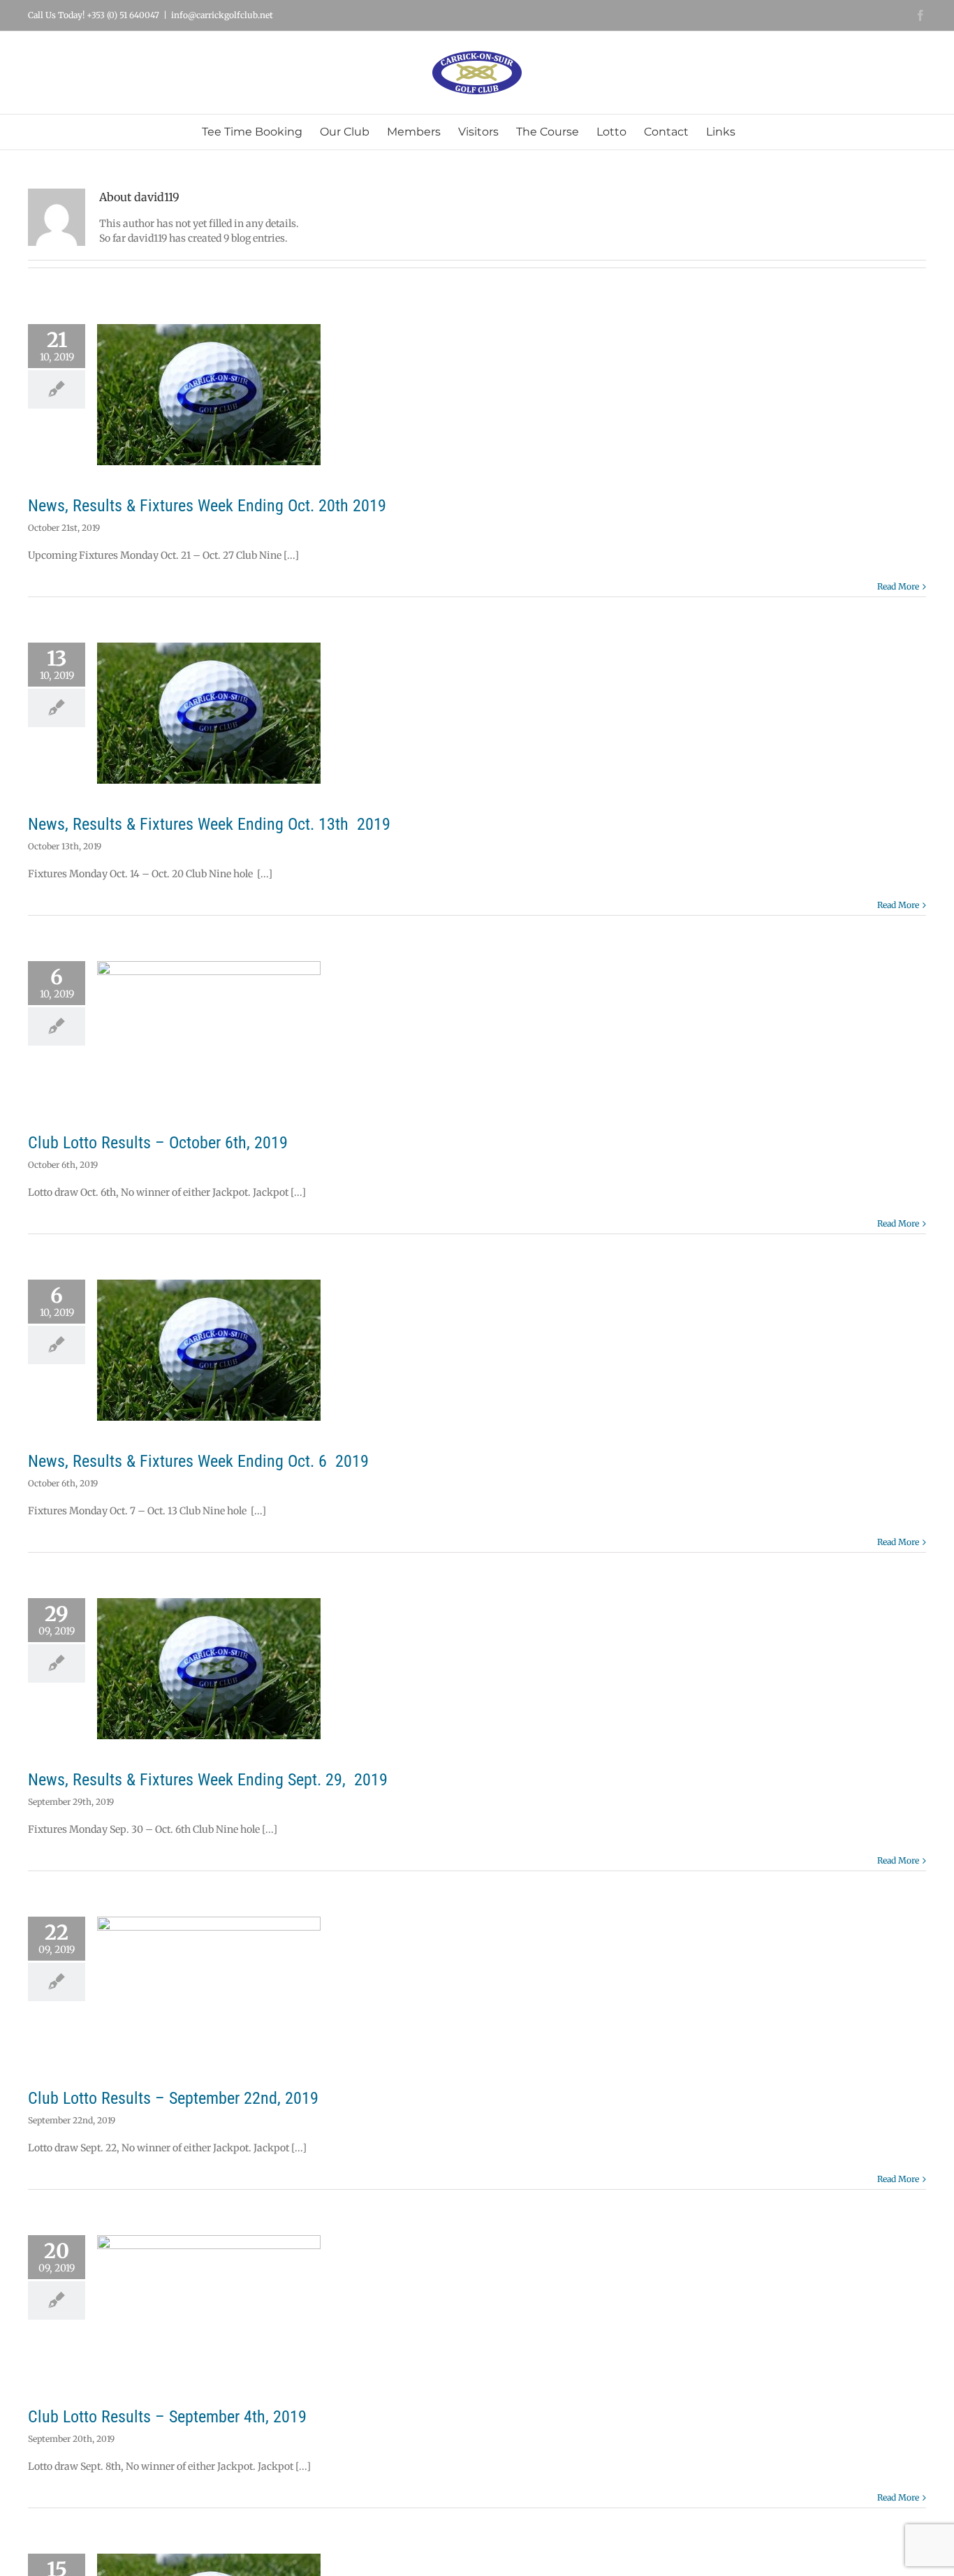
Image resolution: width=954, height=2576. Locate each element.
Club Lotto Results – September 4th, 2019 (167, 2417)
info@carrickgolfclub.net (222, 15)
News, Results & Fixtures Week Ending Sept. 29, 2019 (208, 1780)
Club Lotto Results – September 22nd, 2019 (173, 2098)
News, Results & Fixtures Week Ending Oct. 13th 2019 (209, 824)
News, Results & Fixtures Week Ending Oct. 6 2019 (198, 1461)
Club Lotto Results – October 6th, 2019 (158, 1143)
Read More (898, 586)
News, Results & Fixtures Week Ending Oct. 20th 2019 (207, 506)
